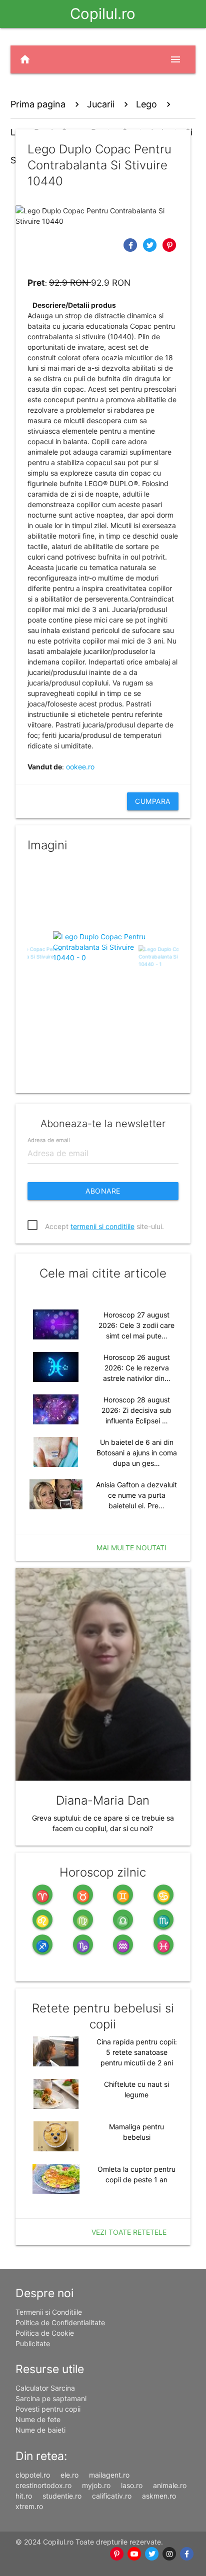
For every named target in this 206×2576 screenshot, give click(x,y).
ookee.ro (80, 767)
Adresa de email (48, 1140)
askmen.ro (159, 2496)
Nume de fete (38, 2419)
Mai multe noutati (131, 1548)
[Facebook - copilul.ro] (187, 2554)
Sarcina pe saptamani (51, 2398)
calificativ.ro (112, 2496)
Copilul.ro (103, 14)
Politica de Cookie (45, 2333)
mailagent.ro (109, 2475)
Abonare (103, 1191)
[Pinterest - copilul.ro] (117, 2554)
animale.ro (170, 2485)
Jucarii (101, 104)
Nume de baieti (40, 2430)
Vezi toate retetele (129, 2232)
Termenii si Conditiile (49, 2312)
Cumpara (153, 801)
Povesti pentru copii (48, 2409)
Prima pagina (38, 104)
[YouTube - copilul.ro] (134, 2554)
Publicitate (33, 2343)
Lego (146, 104)
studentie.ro (62, 2496)
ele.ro (69, 2475)
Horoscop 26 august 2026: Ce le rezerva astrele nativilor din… (137, 1368)
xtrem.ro (29, 2506)
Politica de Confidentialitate (60, 2322)
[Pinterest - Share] (170, 245)
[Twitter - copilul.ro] (152, 2554)
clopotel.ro (33, 2475)
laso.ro (132, 2485)
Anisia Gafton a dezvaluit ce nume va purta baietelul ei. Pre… (136, 1495)
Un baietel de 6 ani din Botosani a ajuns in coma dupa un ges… (137, 1453)
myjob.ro (96, 2485)
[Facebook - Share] (132, 245)
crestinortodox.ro (43, 2485)
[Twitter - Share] (151, 245)
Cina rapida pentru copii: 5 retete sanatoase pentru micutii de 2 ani (137, 2052)
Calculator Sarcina (45, 2388)
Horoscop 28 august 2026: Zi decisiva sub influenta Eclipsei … (136, 1410)
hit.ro (24, 2496)
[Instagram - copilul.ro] (169, 2554)
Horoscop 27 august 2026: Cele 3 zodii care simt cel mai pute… (136, 1325)
